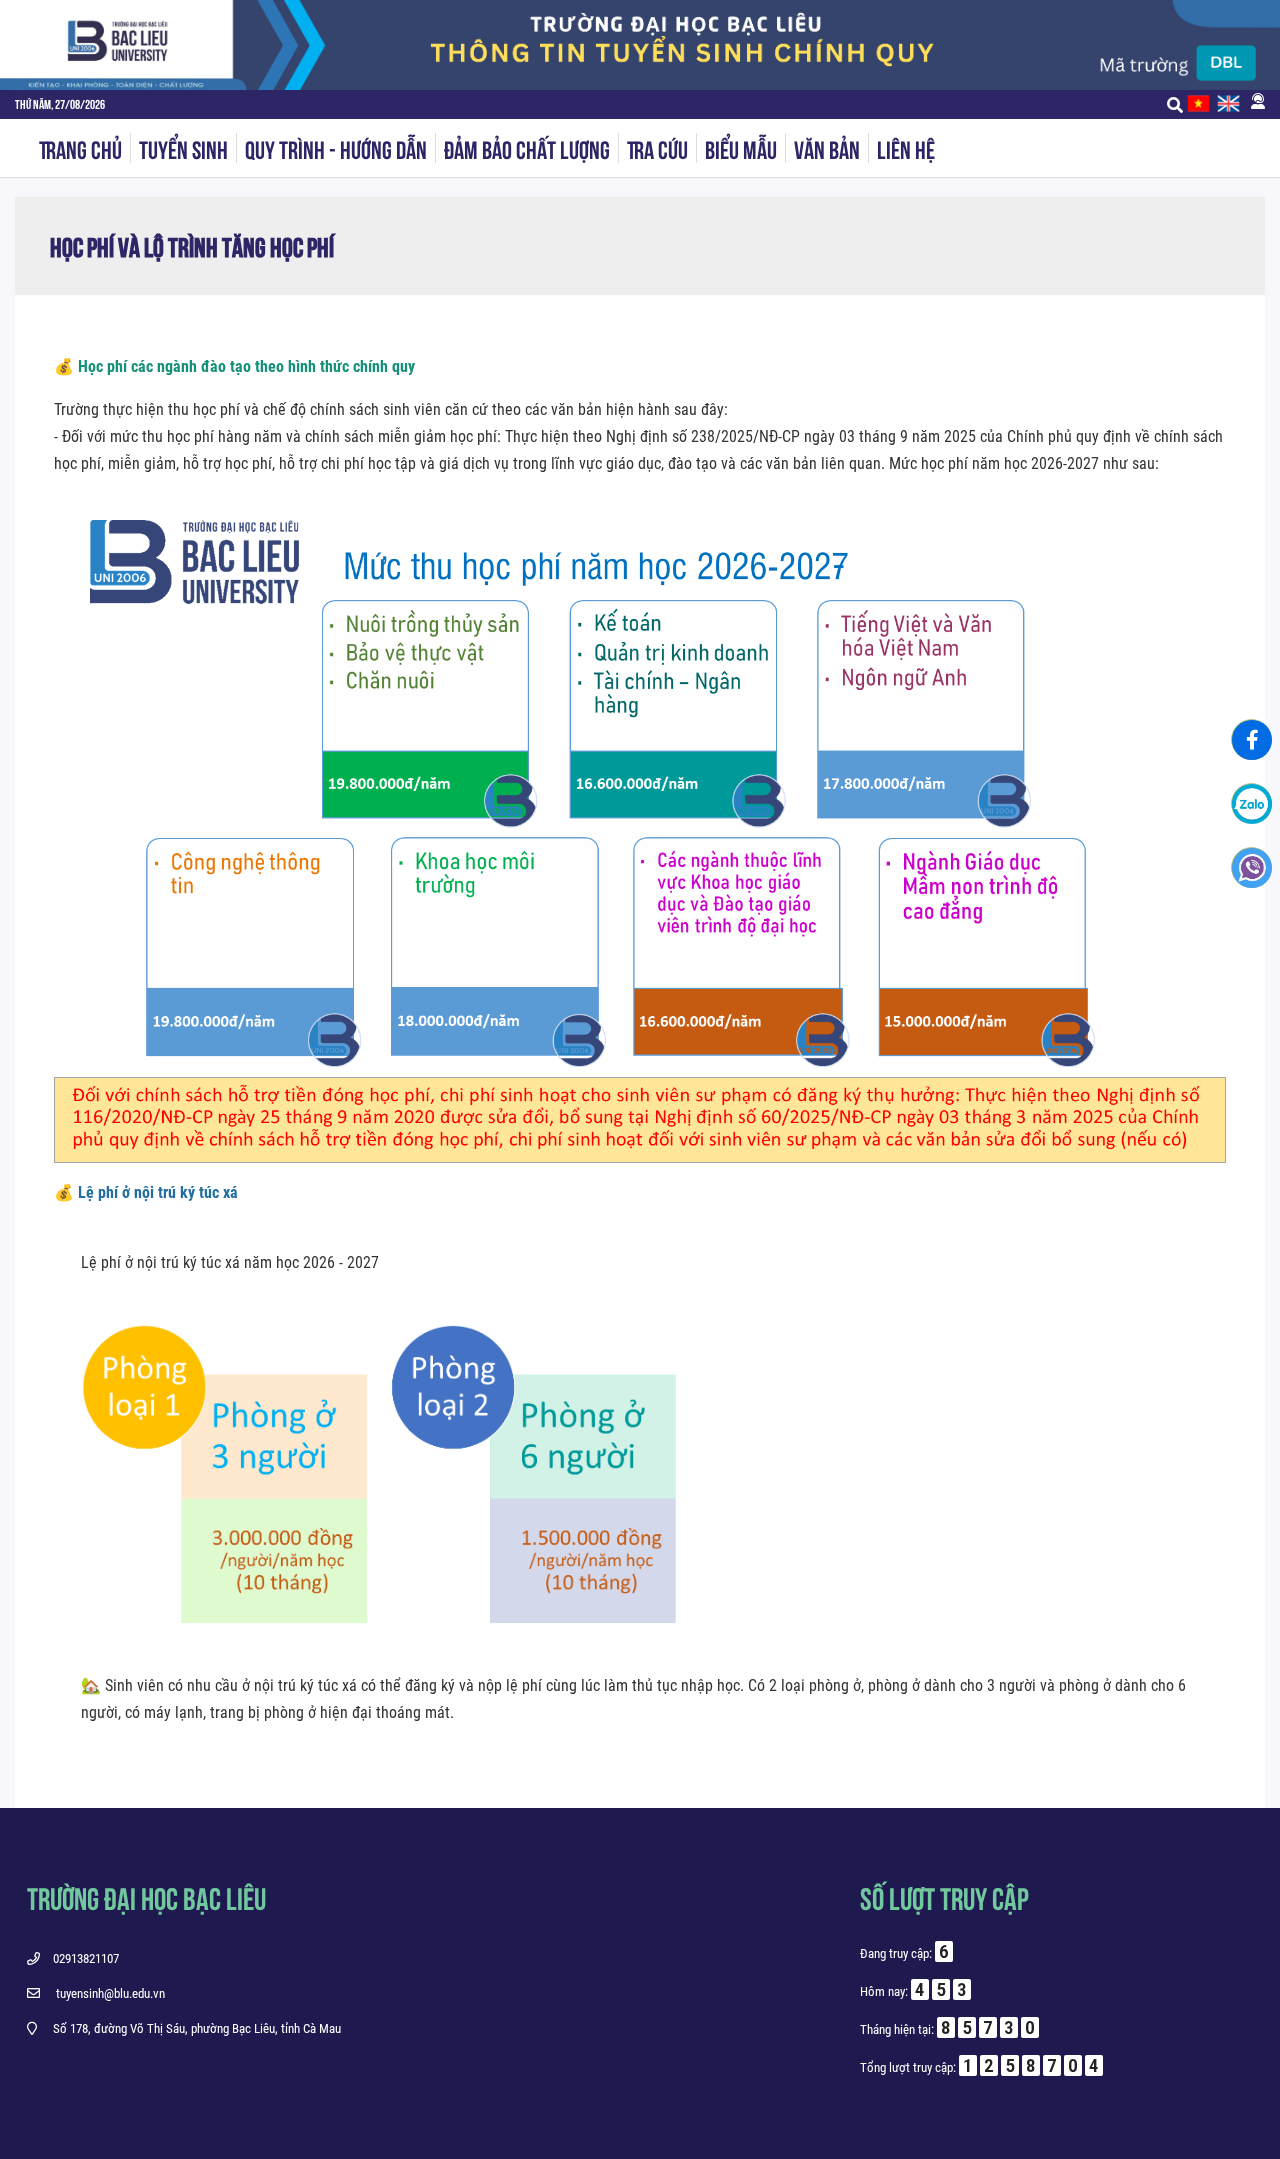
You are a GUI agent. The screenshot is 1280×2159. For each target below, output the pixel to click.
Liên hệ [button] (906, 148)
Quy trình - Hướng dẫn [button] (336, 148)
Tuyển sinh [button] (183, 148)
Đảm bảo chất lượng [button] (527, 148)
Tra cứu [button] (657, 148)
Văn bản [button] (827, 148)
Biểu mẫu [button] (741, 148)
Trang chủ (80, 148)
